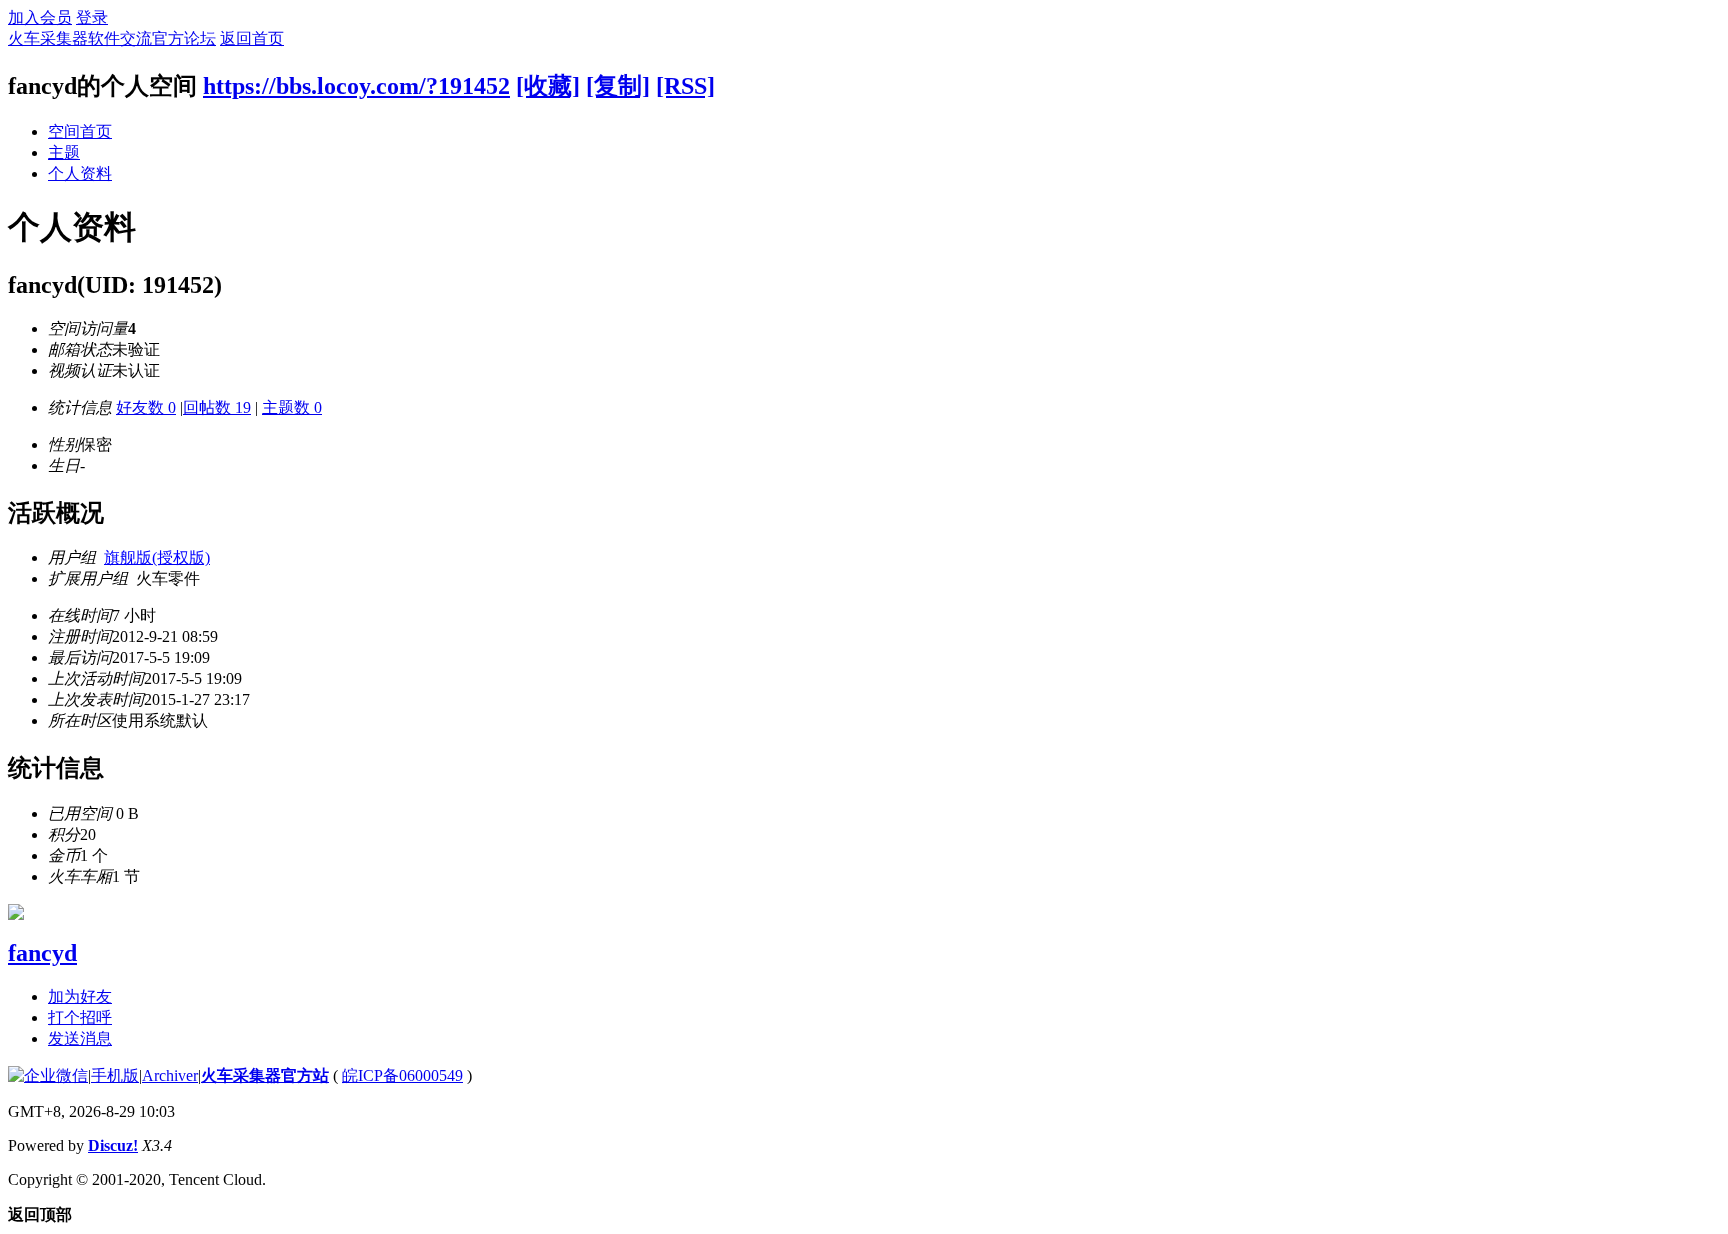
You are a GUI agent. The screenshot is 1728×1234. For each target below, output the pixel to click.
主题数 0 (292, 407)
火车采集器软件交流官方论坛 (112, 38)
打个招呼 (80, 1017)
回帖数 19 (217, 407)
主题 (64, 152)
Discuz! (113, 1145)
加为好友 (80, 996)
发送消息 (80, 1038)
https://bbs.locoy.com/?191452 (356, 86)
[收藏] (548, 86)
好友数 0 (146, 407)
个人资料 (80, 173)
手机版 (115, 1075)
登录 (92, 17)
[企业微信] (48, 1075)
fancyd (42, 953)
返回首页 (252, 38)
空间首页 (80, 131)
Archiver (170, 1075)
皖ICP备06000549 (402, 1075)
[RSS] (685, 86)
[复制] (618, 86)
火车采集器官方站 (265, 1075)
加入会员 (40, 17)
